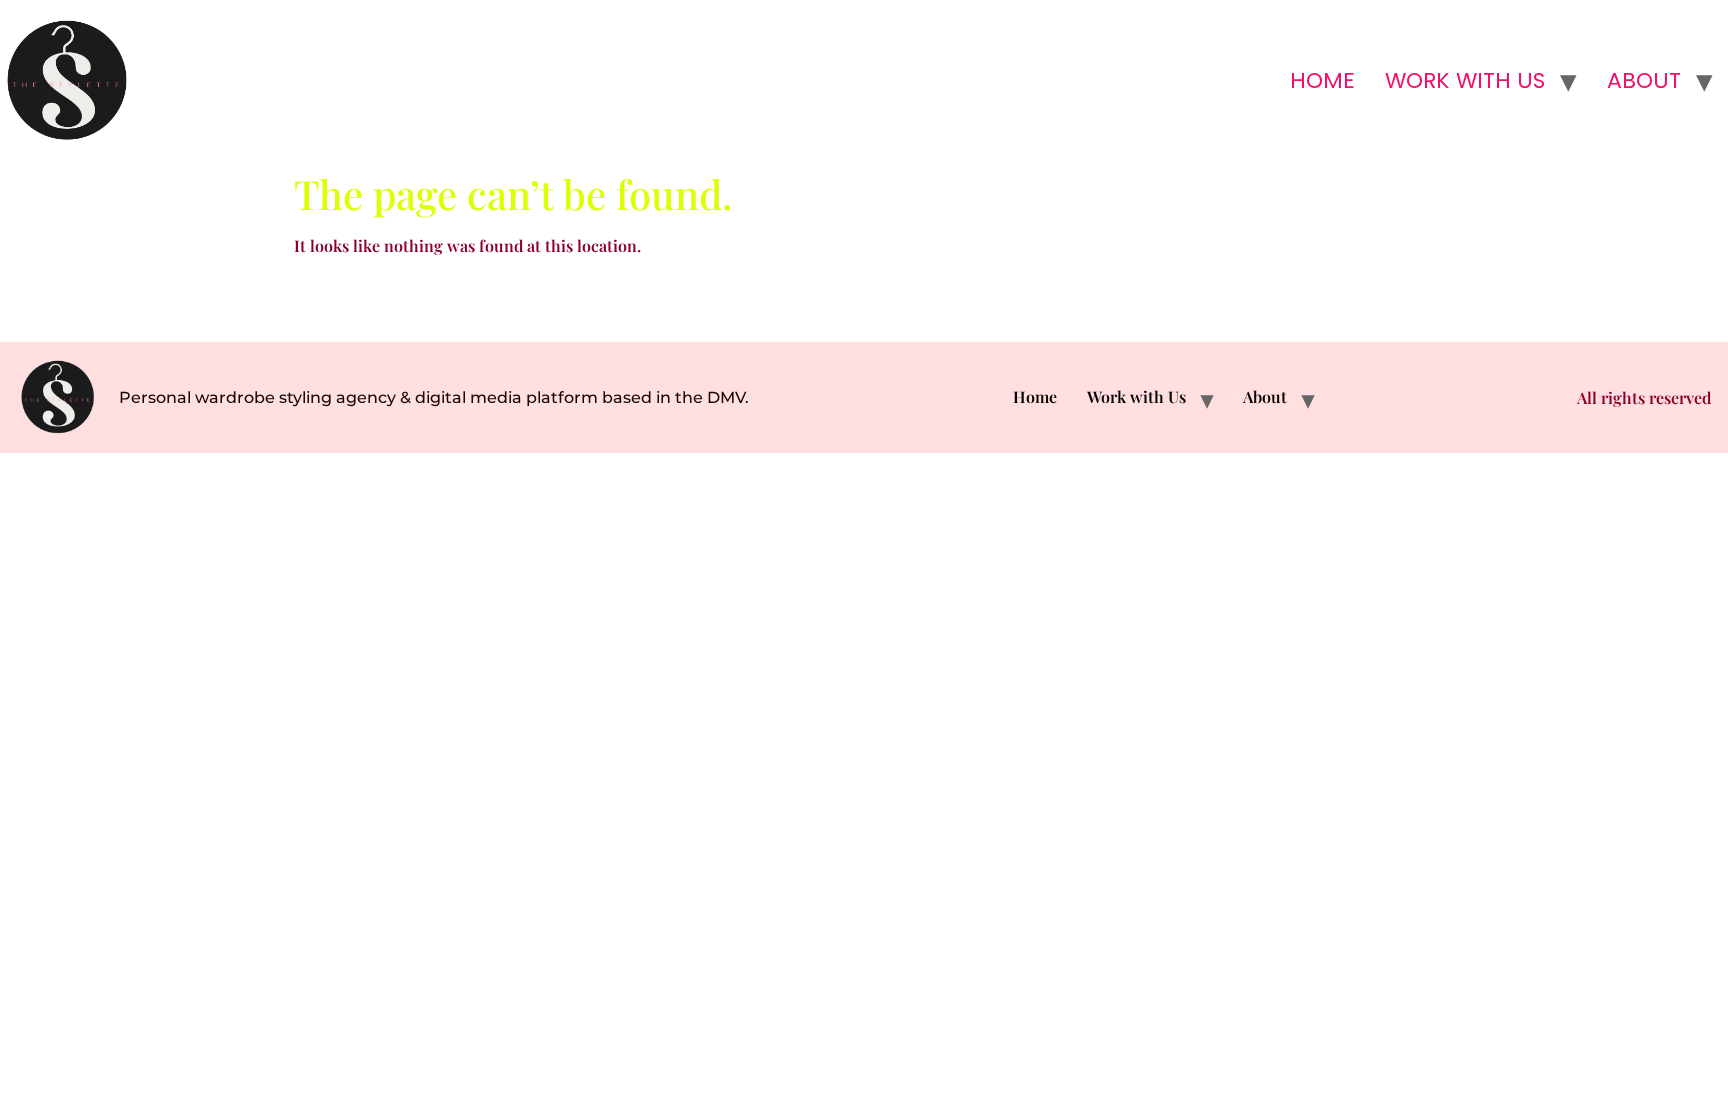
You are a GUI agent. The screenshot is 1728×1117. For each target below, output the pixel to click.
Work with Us (1465, 80)
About (1644, 80)
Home (1322, 80)
